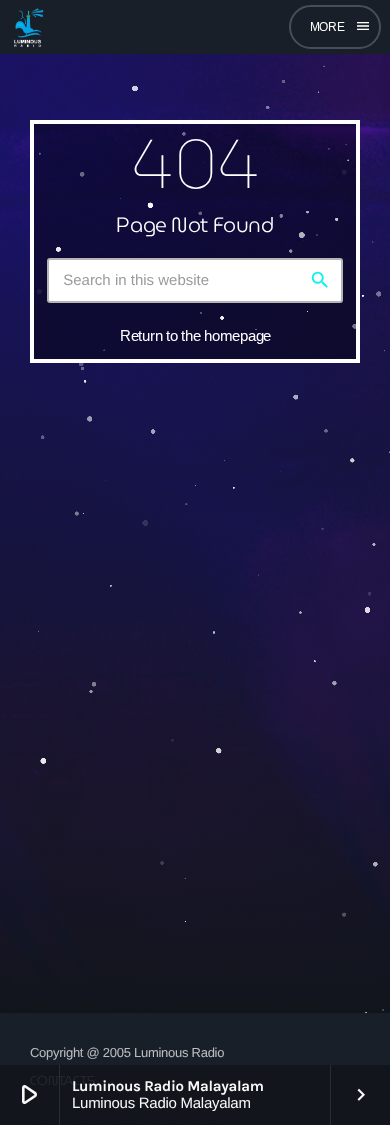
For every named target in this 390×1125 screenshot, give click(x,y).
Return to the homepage (195, 335)
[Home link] (28, 27)
